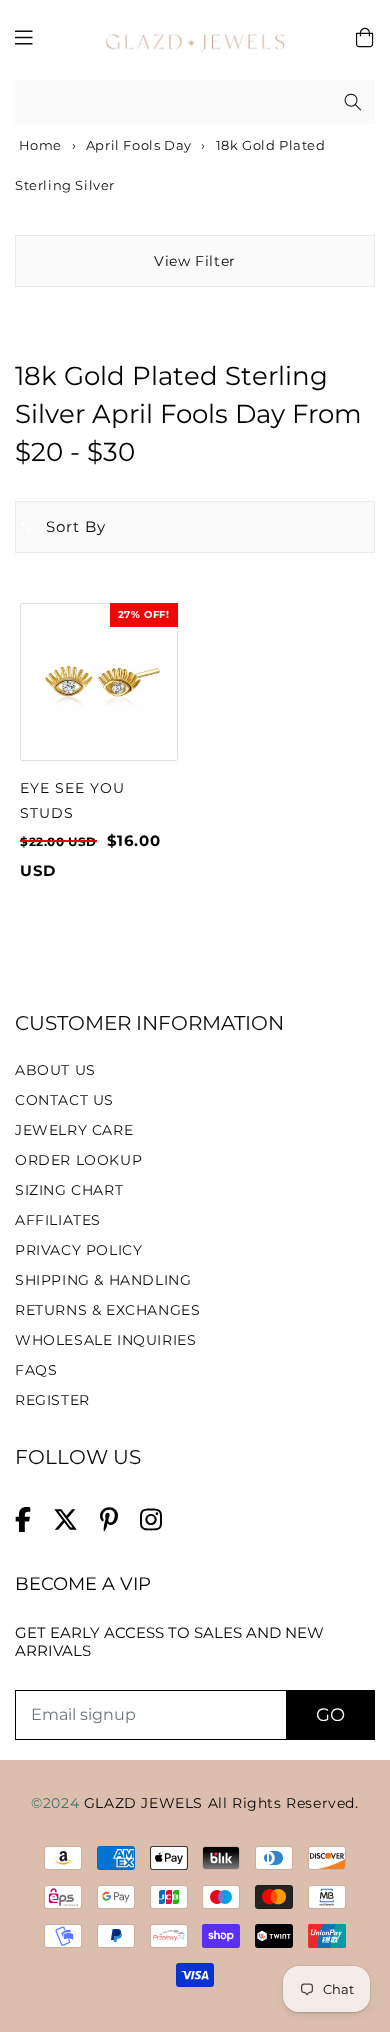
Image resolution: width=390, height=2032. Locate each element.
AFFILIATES (58, 1220)
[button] (61, 527)
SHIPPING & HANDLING (103, 1280)
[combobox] (195, 102)
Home (38, 145)
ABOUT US (55, 1070)
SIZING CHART (69, 1190)
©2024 (57, 1803)
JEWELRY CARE (74, 1130)
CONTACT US (64, 1100)
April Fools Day (139, 145)
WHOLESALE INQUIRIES (105, 1340)
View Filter (195, 261)
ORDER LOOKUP (78, 1160)
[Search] (353, 102)
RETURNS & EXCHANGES (107, 1310)
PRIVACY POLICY (78, 1250)
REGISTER (52, 1400)
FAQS (36, 1370)
